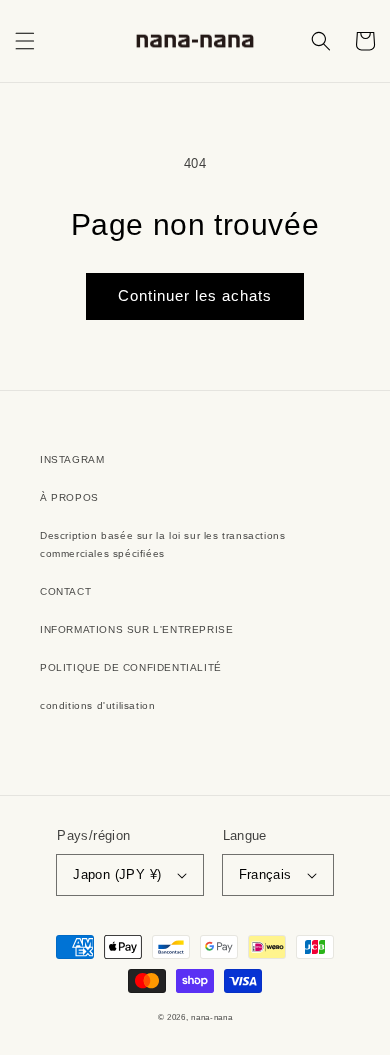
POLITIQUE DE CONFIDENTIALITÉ (131, 667)
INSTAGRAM (72, 459)
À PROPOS (69, 497)
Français (265, 874)
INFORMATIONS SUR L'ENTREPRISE (136, 629)
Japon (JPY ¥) (117, 874)
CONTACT (65, 591)
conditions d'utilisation (97, 705)
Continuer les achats (195, 295)
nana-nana (211, 1017)
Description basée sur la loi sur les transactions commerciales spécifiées (162, 544)
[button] (25, 41)
